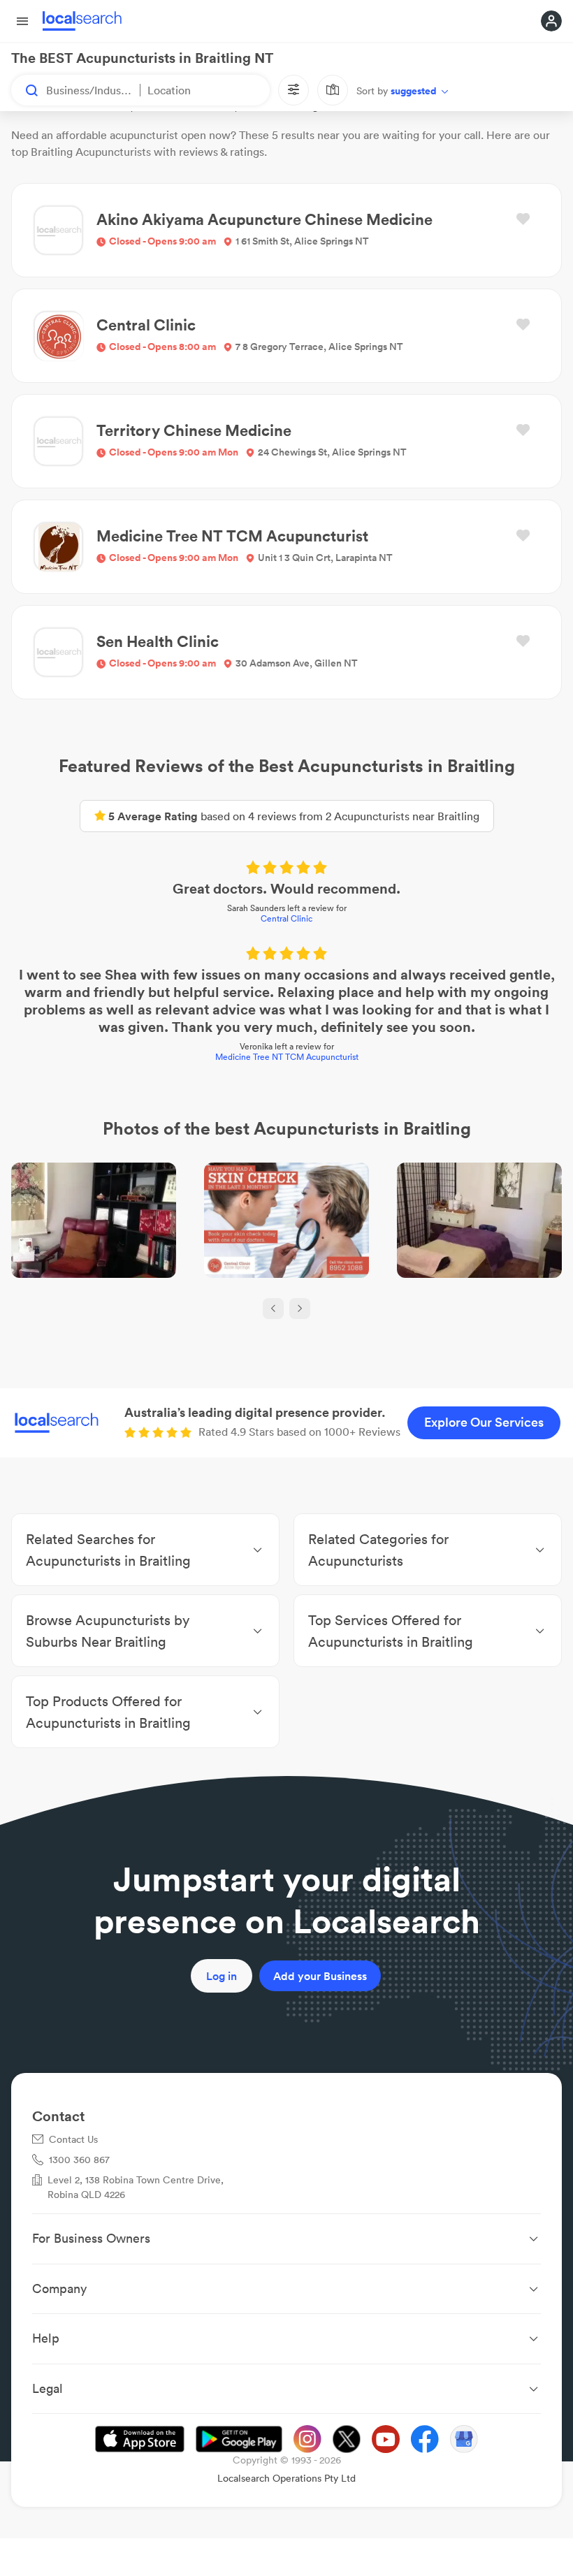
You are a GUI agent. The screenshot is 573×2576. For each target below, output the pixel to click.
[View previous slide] (273, 1309)
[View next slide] (300, 1309)
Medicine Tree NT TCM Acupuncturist (287, 1057)
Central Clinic (286, 918)
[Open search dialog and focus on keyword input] (25, 90)
